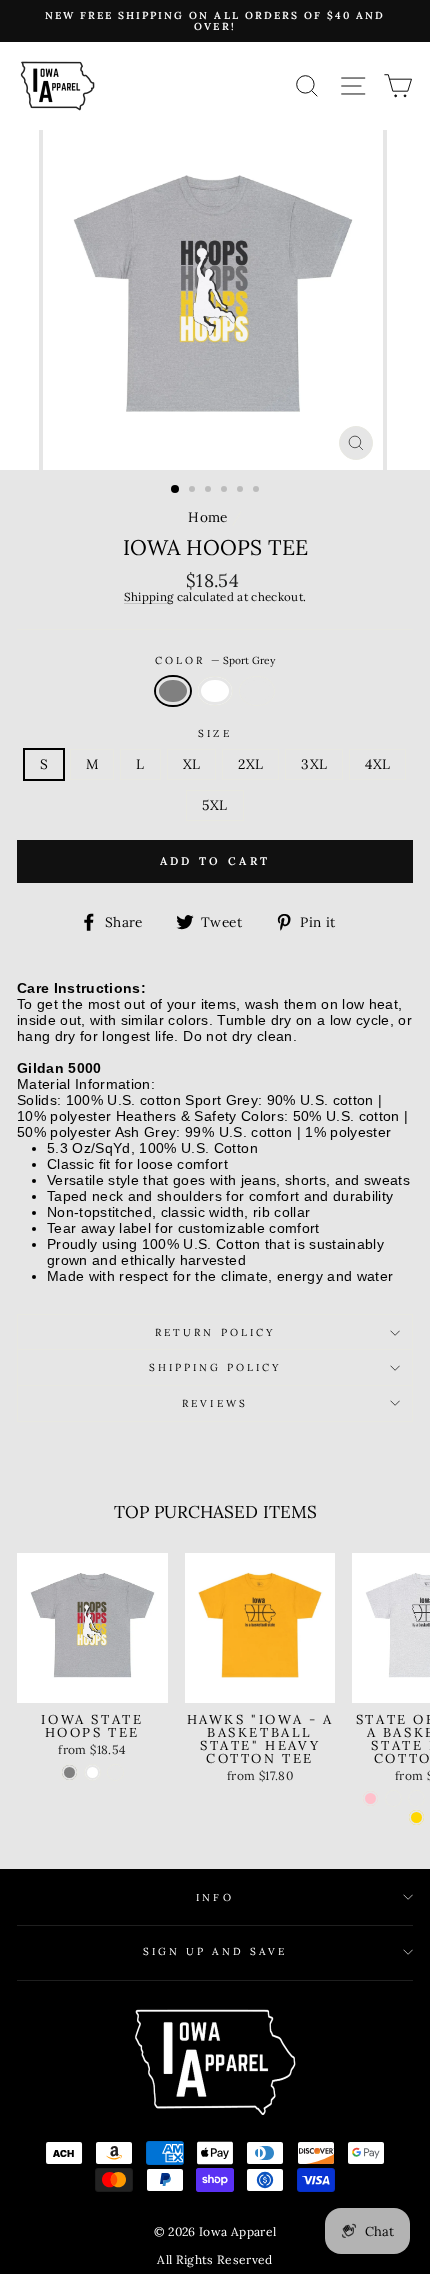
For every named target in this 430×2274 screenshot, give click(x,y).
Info (214, 1897)
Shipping (149, 597)
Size (214, 733)
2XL (250, 764)
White (215, 691)
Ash (257, 691)
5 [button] (242, 491)
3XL (314, 764)
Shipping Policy (215, 1367)
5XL (214, 805)
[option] (215, 21)
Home (207, 517)
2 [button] (194, 491)
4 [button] (226, 491)
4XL (377, 764)
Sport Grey (173, 691)
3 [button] (210, 491)
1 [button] (176, 490)
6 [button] (258, 491)
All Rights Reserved (214, 2259)
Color (215, 660)
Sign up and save (215, 1951)
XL (192, 764)
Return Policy (215, 1332)
